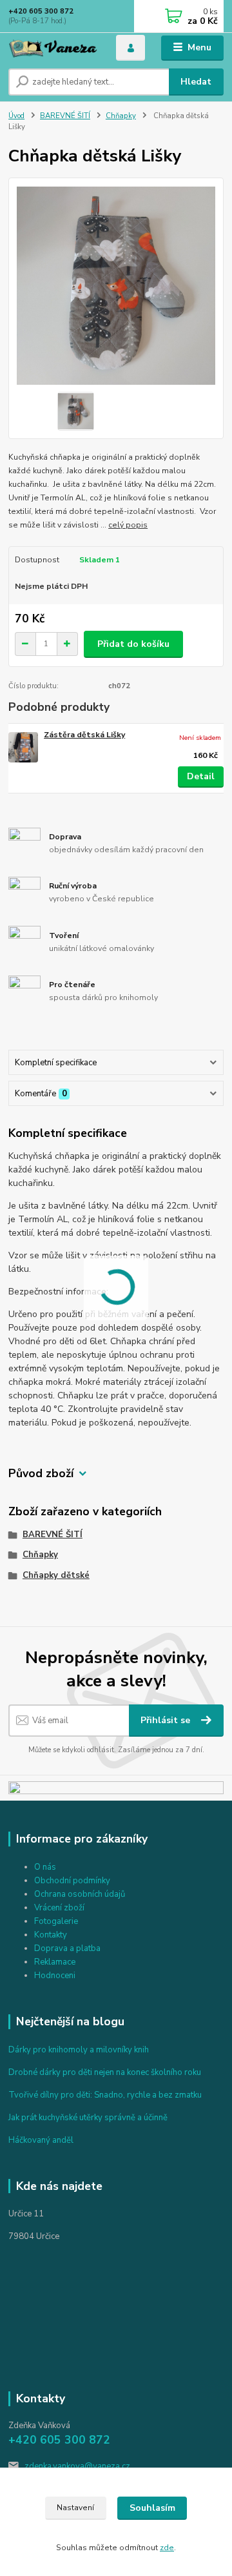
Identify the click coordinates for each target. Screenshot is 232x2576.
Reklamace (55, 1962)
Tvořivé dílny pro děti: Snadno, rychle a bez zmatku (105, 2095)
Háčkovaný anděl (41, 2140)
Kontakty (51, 1935)
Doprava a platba (67, 1948)
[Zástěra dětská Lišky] (23, 747)
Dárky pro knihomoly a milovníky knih (79, 2050)
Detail (201, 776)
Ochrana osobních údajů (80, 1894)
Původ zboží (41, 1474)
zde (167, 2548)
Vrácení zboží (59, 1908)
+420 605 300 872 (41, 11)
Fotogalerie (56, 1921)
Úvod (16, 116)
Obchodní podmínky (72, 1881)
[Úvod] (53, 48)
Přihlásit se (167, 1720)
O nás (45, 1867)
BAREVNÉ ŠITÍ (65, 116)
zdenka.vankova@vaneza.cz (77, 2466)
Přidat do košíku (133, 644)
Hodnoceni (55, 1976)
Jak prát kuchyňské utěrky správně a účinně (88, 2118)
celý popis (128, 525)
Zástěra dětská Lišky (84, 735)
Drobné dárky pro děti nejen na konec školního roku (105, 2072)
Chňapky (121, 116)
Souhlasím (152, 2508)
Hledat (196, 82)
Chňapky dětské (56, 1575)
